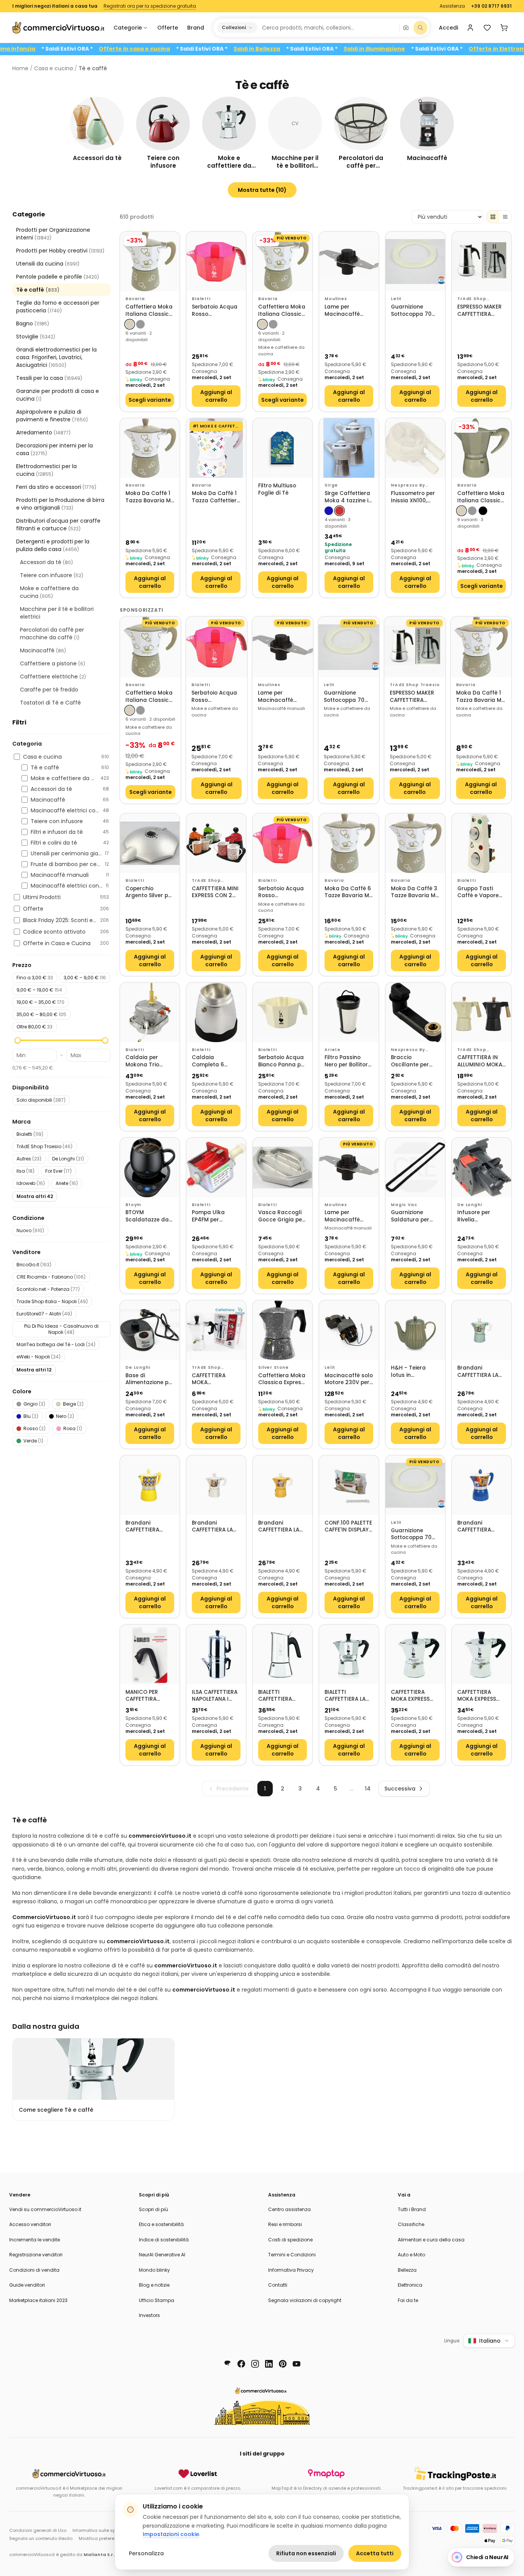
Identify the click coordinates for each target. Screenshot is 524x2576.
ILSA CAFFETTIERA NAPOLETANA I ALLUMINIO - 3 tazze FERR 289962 (215, 1696)
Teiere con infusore (52, 575)
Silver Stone (274, 1367)
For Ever (58, 1171)
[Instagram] (255, 2364)
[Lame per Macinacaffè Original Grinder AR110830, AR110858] (349, 262)
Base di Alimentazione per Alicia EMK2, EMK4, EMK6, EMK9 (150, 1379)
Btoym (133, 1205)
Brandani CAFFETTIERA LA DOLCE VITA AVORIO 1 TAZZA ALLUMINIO (213, 1527)
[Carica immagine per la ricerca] (406, 28)
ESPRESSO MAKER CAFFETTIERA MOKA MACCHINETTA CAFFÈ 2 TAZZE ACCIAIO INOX (480, 311)
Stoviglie (36, 337)
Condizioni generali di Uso (38, 2530)
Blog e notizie (154, 2285)
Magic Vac (404, 1205)
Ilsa (26, 1171)
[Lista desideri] (487, 28)
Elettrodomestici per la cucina (46, 470)
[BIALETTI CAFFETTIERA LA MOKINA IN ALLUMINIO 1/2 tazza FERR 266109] (349, 1654)
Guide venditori (27, 2285)
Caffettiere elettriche (53, 677)
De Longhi (68, 1159)
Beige (73, 1404)
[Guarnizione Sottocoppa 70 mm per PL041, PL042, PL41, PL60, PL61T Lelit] (415, 262)
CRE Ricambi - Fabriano (51, 1277)
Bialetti (30, 1134)
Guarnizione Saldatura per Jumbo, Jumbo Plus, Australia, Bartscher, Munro (414, 1216)
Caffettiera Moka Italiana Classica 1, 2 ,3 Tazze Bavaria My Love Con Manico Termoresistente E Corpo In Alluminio (150, 311)
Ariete (67, 1183)
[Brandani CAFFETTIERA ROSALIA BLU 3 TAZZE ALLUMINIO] (482, 1485)
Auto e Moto (411, 2255)
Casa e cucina (54, 68)
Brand (196, 28)
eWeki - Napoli (39, 1357)
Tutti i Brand (412, 2209)
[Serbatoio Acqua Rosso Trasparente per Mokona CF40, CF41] (216, 262)
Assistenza (452, 6)
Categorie (128, 28)
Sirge (331, 485)
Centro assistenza (289, 2209)
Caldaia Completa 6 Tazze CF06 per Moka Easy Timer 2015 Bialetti (215, 1061)
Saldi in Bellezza (309, 49)
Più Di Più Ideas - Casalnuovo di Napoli (61, 1329)
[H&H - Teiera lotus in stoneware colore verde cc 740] (415, 1330)
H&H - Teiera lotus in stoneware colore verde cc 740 (415, 1372)
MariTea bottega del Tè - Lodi (56, 1344)
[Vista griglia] (493, 217)
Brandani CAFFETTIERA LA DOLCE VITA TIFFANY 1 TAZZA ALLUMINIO (478, 1372)
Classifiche (411, 2224)
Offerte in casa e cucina (187, 49)
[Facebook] (241, 2364)
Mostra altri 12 (34, 1370)
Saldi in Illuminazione (427, 49)
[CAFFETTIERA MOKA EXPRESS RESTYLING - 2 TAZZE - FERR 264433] (415, 1654)
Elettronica (410, 2285)
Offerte (168, 28)
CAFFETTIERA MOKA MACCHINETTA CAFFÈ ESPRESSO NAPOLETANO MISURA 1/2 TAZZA (216, 1379)
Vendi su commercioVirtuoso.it (45, 2209)
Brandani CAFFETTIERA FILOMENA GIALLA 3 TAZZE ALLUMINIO (147, 1527)
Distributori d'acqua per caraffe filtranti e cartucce (58, 525)
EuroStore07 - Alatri (44, 1314)
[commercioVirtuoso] (58, 28)
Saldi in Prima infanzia (55, 49)
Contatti (278, 2285)
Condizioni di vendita (34, 2270)
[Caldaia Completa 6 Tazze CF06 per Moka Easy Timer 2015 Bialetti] (216, 1012)
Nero (65, 1416)
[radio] (130, 324)
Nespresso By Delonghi (408, 1050)
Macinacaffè (43, 650)
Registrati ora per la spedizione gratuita (150, 6)
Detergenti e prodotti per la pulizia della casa (53, 545)
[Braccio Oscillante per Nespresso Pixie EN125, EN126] (415, 1012)
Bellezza (407, 2270)
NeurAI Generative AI (162, 2255)
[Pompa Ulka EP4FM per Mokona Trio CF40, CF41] (216, 1168)
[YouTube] (297, 2364)
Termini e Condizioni (292, 2255)
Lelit (396, 299)
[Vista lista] (505, 217)
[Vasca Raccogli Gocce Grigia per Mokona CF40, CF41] (283, 1168)
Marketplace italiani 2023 (38, 2300)
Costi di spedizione (290, 2240)
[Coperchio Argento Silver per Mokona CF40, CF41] (150, 843)
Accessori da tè (46, 562)
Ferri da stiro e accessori (56, 487)
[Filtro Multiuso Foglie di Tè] (283, 448)
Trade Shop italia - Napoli (52, 1301)
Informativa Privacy (291, 2270)
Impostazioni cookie (171, 2534)
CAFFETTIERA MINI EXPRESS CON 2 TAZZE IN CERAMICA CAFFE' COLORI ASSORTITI (216, 892)
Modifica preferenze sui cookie (112, 2538)
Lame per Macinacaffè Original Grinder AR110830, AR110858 (346, 311)
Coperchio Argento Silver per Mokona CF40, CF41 (149, 892)
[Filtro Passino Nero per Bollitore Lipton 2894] (349, 1012)
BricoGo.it (34, 1265)
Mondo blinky (154, 2270)
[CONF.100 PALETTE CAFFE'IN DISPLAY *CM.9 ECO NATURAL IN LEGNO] (349, 1485)
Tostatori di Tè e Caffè (50, 703)
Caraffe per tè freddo (49, 690)
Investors (149, 2315)
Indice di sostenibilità (164, 2240)
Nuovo (30, 1230)
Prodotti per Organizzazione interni (53, 234)
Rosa (73, 1428)
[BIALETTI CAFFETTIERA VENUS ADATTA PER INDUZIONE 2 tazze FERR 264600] (283, 1654)
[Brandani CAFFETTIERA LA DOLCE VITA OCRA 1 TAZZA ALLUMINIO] (283, 1485)
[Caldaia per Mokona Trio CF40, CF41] (150, 1012)
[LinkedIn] (269, 2364)
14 (368, 1789)
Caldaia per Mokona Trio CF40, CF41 (142, 1061)
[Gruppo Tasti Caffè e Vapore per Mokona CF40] (482, 843)
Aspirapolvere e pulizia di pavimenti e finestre (52, 416)
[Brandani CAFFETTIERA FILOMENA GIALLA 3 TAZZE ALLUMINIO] (150, 1485)
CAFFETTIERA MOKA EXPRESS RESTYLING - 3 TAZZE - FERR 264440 (477, 1696)
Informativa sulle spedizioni (102, 2530)
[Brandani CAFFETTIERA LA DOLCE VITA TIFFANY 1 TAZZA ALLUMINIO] (482, 1330)
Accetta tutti (375, 2553)
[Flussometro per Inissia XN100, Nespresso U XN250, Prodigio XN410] (415, 448)
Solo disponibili (41, 1100)
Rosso (35, 1428)
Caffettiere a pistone (53, 663)
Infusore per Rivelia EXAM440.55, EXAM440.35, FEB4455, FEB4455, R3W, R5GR (481, 1216)
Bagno (33, 323)
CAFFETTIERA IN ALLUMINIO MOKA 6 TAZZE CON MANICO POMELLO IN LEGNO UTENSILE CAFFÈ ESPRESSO (481, 1061)
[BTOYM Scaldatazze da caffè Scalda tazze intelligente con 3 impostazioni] (150, 1168)
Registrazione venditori (36, 2255)
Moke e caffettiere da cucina (49, 592)
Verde (33, 1441)
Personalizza (146, 2553)
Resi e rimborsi (285, 2224)
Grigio (34, 1404)
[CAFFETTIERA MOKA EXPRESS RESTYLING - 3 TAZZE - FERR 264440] (482, 1654)
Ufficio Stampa (157, 2300)
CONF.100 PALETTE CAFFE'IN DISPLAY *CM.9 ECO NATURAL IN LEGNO (348, 1527)
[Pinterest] (283, 2364)
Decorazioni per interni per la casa (54, 449)
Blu (31, 1416)
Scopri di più (153, 2209)
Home (20, 68)
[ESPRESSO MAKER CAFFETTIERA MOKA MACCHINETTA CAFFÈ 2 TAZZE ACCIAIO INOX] (482, 262)
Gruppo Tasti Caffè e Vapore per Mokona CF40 (481, 892)
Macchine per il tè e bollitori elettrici (57, 613)
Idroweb (31, 1183)
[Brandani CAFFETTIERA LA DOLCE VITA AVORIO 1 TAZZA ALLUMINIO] (216, 1485)
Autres (29, 1159)
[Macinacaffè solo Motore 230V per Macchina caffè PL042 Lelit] (349, 1330)
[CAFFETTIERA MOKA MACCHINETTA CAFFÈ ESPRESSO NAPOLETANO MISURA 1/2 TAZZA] (216, 1330)
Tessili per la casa (49, 378)
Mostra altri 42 (35, 1196)
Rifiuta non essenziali (306, 2553)
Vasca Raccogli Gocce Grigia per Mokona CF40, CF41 (281, 1216)
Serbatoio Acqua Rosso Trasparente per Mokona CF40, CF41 (215, 311)
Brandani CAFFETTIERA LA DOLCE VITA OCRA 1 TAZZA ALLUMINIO (282, 1527)
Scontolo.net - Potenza (48, 1289)
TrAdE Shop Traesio (44, 1146)
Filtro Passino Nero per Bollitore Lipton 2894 (348, 1061)
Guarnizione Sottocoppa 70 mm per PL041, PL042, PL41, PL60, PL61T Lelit (414, 311)
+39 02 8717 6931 (491, 6)
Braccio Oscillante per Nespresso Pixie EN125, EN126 (411, 1061)
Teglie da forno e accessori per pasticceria (58, 307)
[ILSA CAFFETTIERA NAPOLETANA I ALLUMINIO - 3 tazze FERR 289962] (216, 1654)
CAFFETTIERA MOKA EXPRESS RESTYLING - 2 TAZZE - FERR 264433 (410, 1696)
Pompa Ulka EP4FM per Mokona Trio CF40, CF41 (209, 1216)
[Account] (470, 28)
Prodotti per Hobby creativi (60, 251)
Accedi (448, 28)
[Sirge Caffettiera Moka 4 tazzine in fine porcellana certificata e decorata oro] (349, 448)
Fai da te (408, 2300)
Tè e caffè (38, 290)
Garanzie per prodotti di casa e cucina (58, 395)
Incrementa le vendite (35, 2240)
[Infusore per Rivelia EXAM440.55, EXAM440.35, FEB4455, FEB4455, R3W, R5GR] (482, 1168)
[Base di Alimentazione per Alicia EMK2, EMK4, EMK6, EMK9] (150, 1330)
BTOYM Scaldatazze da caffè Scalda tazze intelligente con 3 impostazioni (148, 1216)
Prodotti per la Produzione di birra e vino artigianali (60, 504)
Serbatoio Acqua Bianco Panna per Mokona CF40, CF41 (282, 1061)
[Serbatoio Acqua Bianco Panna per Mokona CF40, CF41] (283, 1012)
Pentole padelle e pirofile (58, 277)
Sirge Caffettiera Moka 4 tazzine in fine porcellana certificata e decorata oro (348, 497)
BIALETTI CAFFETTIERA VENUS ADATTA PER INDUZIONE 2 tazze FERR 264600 (280, 1696)
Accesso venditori (30, 2224)
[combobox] (328, 28)
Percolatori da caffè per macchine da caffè (52, 634)
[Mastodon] (227, 2364)
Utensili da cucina (48, 264)
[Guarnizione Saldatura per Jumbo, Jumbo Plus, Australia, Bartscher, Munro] (415, 1168)
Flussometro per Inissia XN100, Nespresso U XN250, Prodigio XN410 (413, 497)
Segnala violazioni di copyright (305, 2300)
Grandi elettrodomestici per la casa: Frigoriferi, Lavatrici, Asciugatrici (56, 357)
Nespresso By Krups (408, 485)
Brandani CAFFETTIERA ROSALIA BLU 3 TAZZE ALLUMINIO (480, 1527)
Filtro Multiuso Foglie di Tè (277, 489)
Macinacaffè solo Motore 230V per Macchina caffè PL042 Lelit (349, 1379)
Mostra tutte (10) (262, 190)
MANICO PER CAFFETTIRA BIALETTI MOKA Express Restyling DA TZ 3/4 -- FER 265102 (149, 1696)
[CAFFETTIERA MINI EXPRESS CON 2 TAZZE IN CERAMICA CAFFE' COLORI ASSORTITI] (216, 843)
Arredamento (43, 432)
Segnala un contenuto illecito (41, 2538)
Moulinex (336, 299)
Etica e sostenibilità (161, 2224)
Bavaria (135, 299)
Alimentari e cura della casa (431, 2240)
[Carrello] (504, 28)
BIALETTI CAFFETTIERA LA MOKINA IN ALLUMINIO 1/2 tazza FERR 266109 (345, 1696)
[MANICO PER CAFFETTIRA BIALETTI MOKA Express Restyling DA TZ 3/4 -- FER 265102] (150, 1654)
